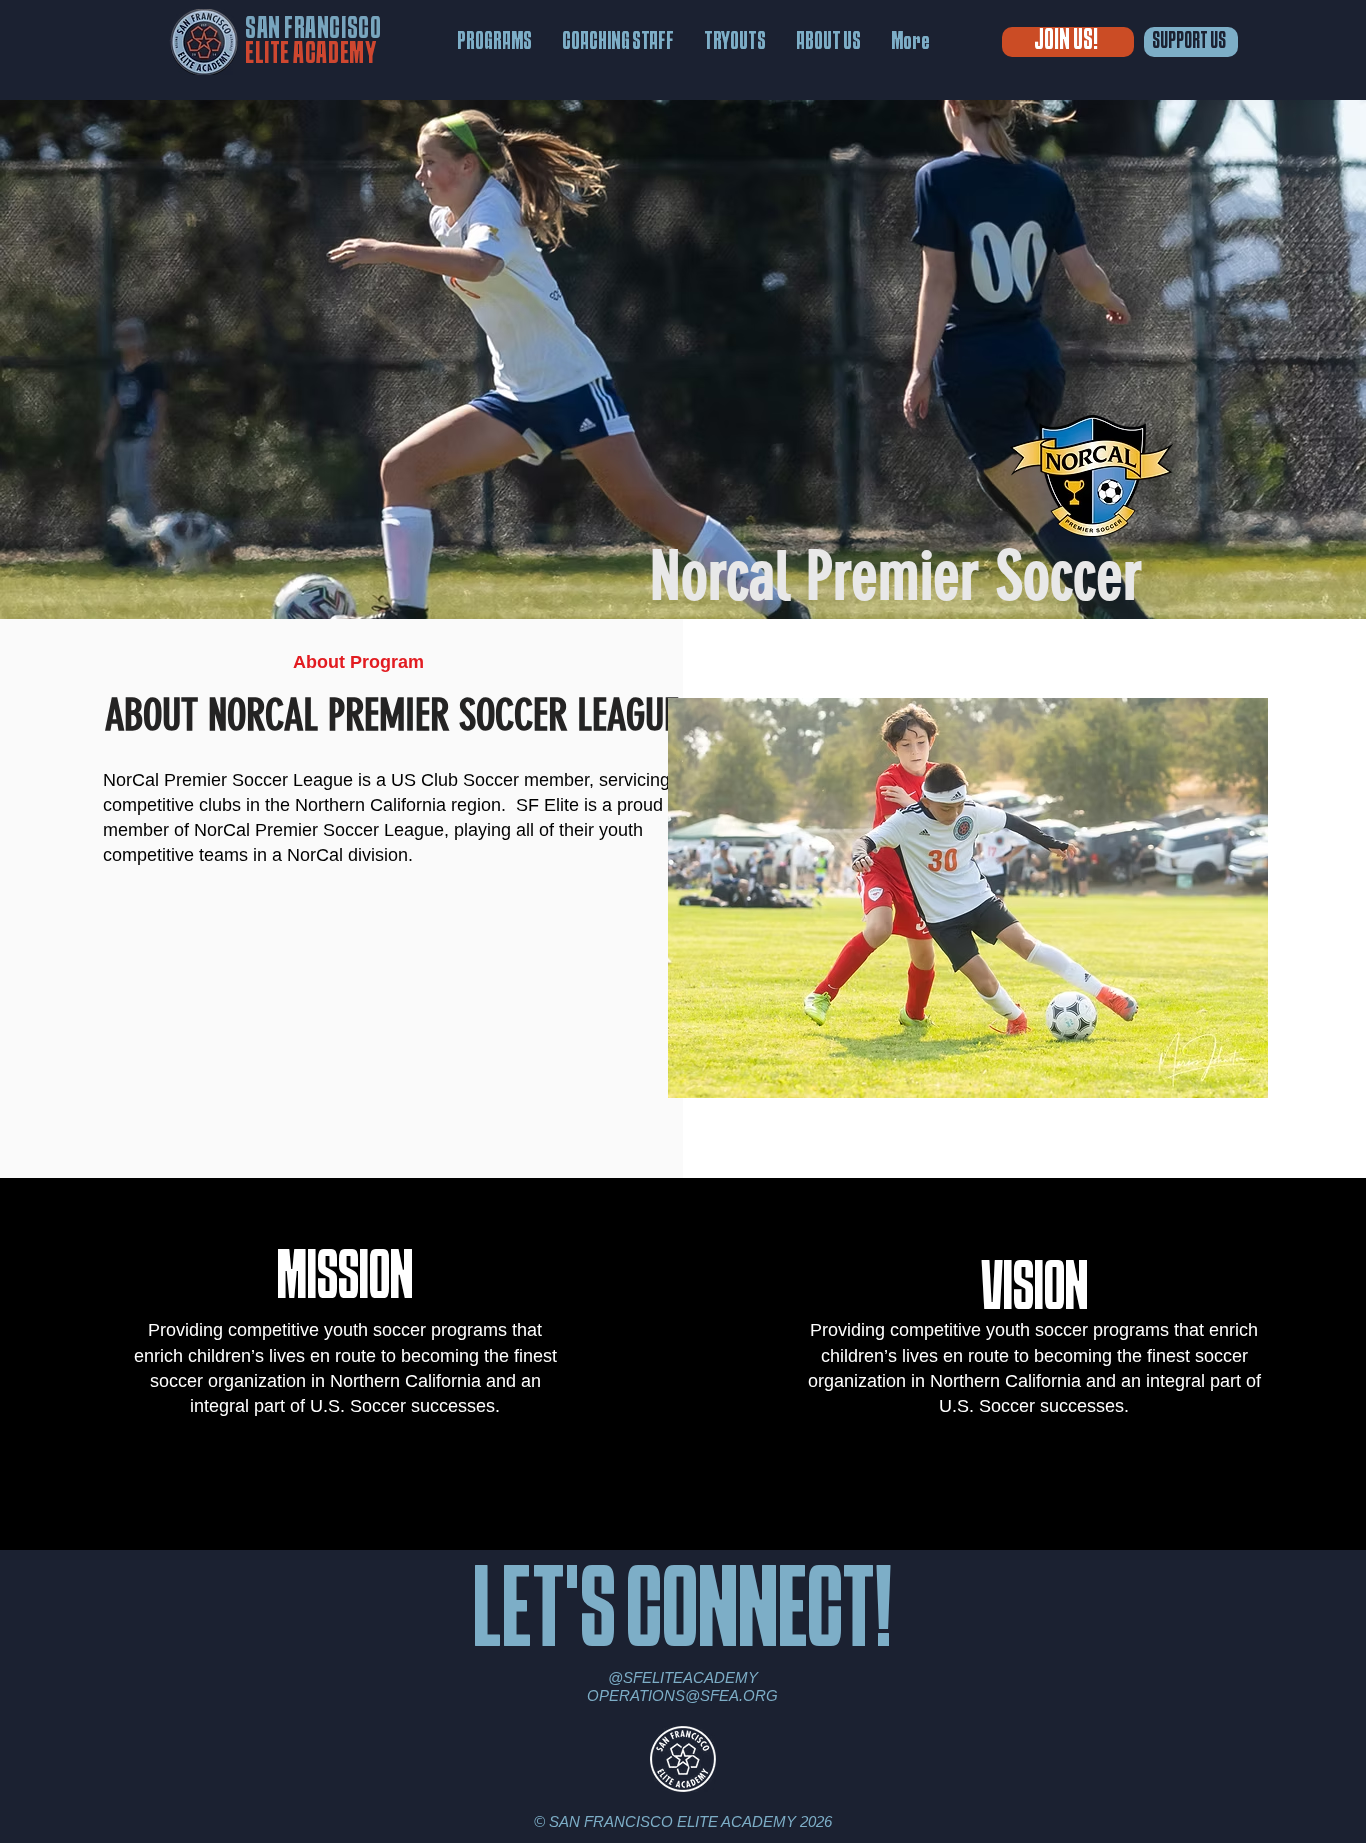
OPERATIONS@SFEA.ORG (682, 1695)
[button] (494, 42)
